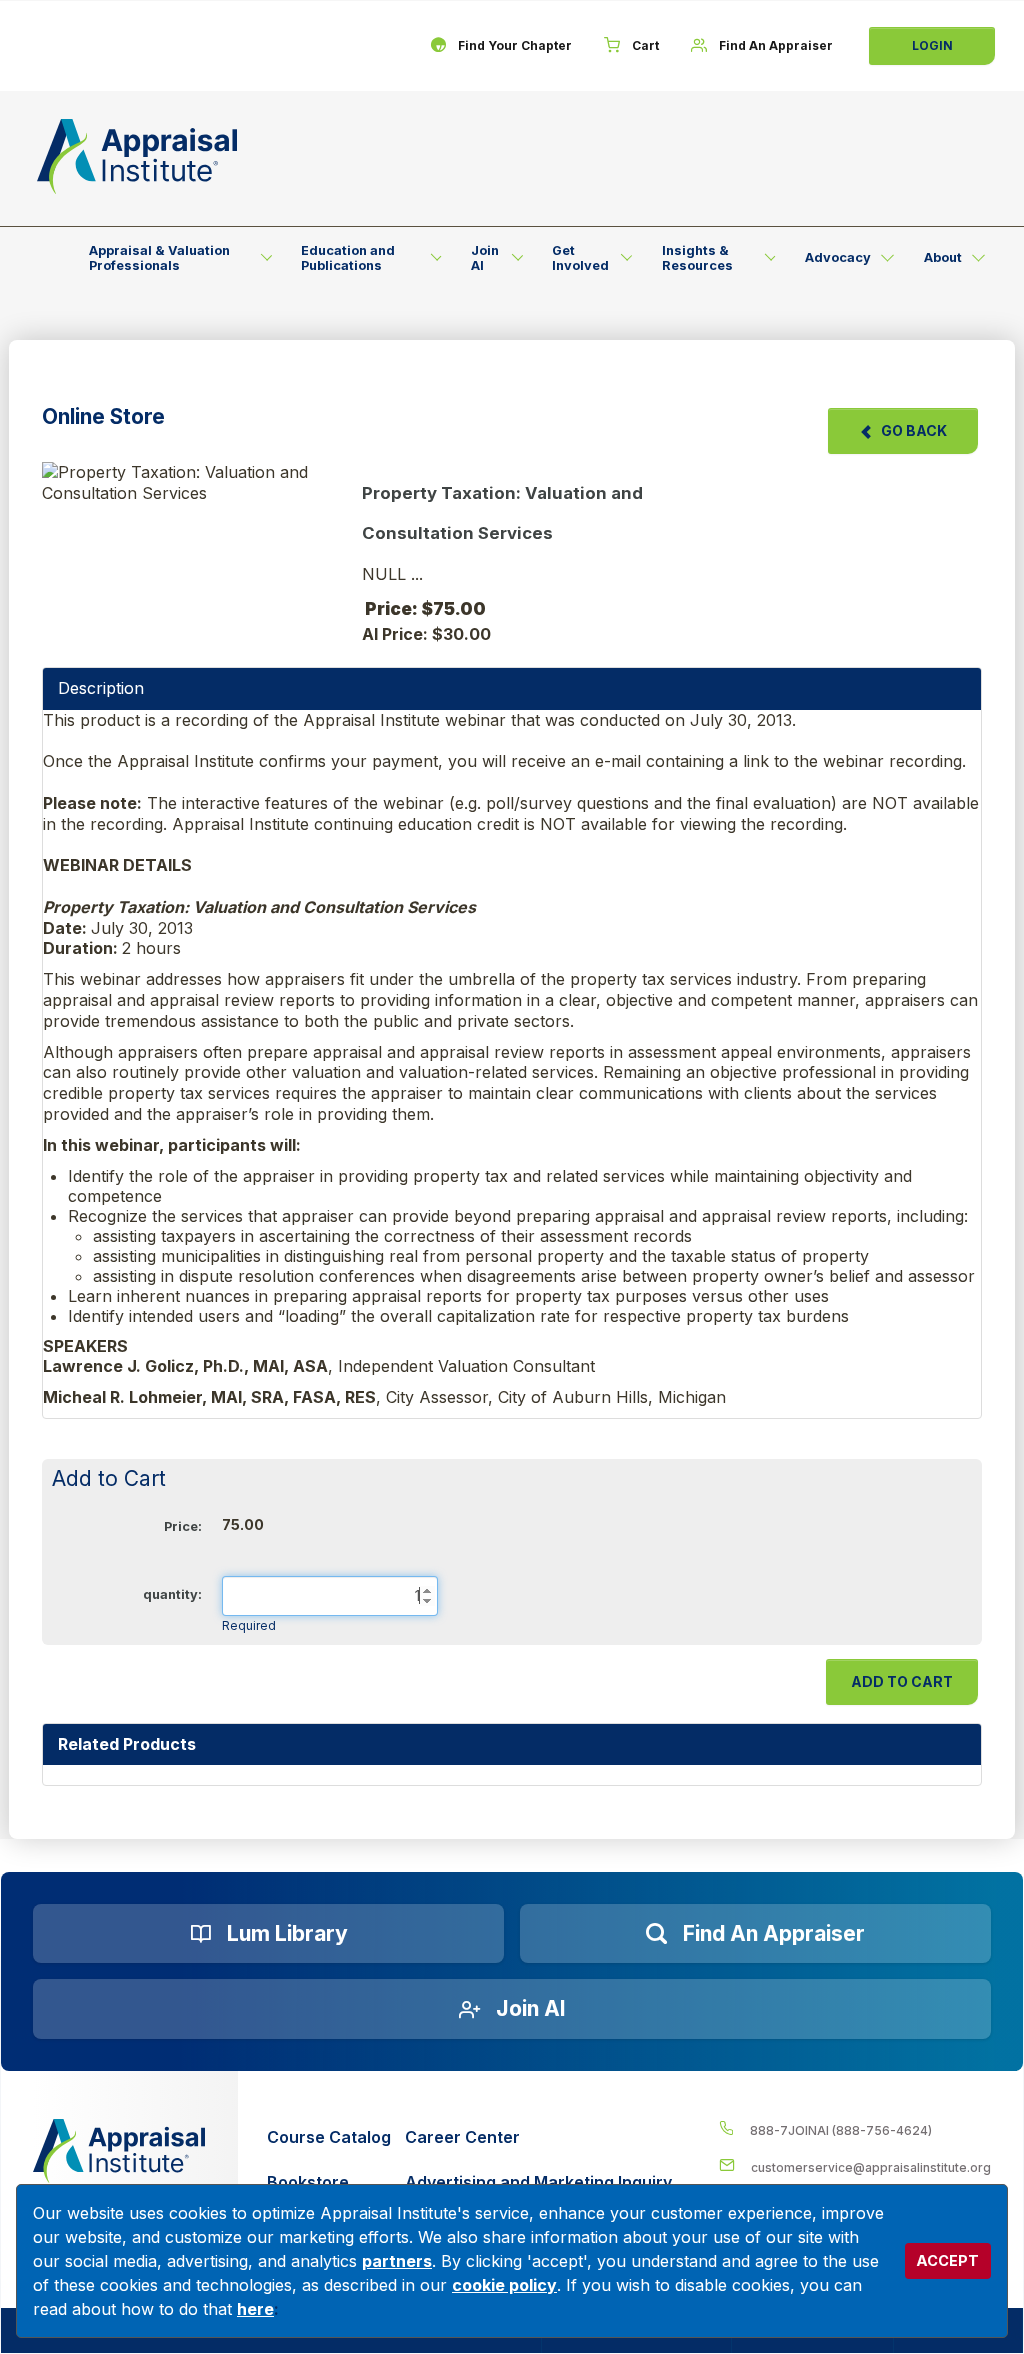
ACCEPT (947, 2260)
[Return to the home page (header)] (137, 156)
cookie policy (504, 2285)
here (255, 2309)
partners (397, 2261)
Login (932, 45)
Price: (183, 1526)
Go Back (914, 430)
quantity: (172, 1594)
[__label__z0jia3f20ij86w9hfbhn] (119, 2151)
